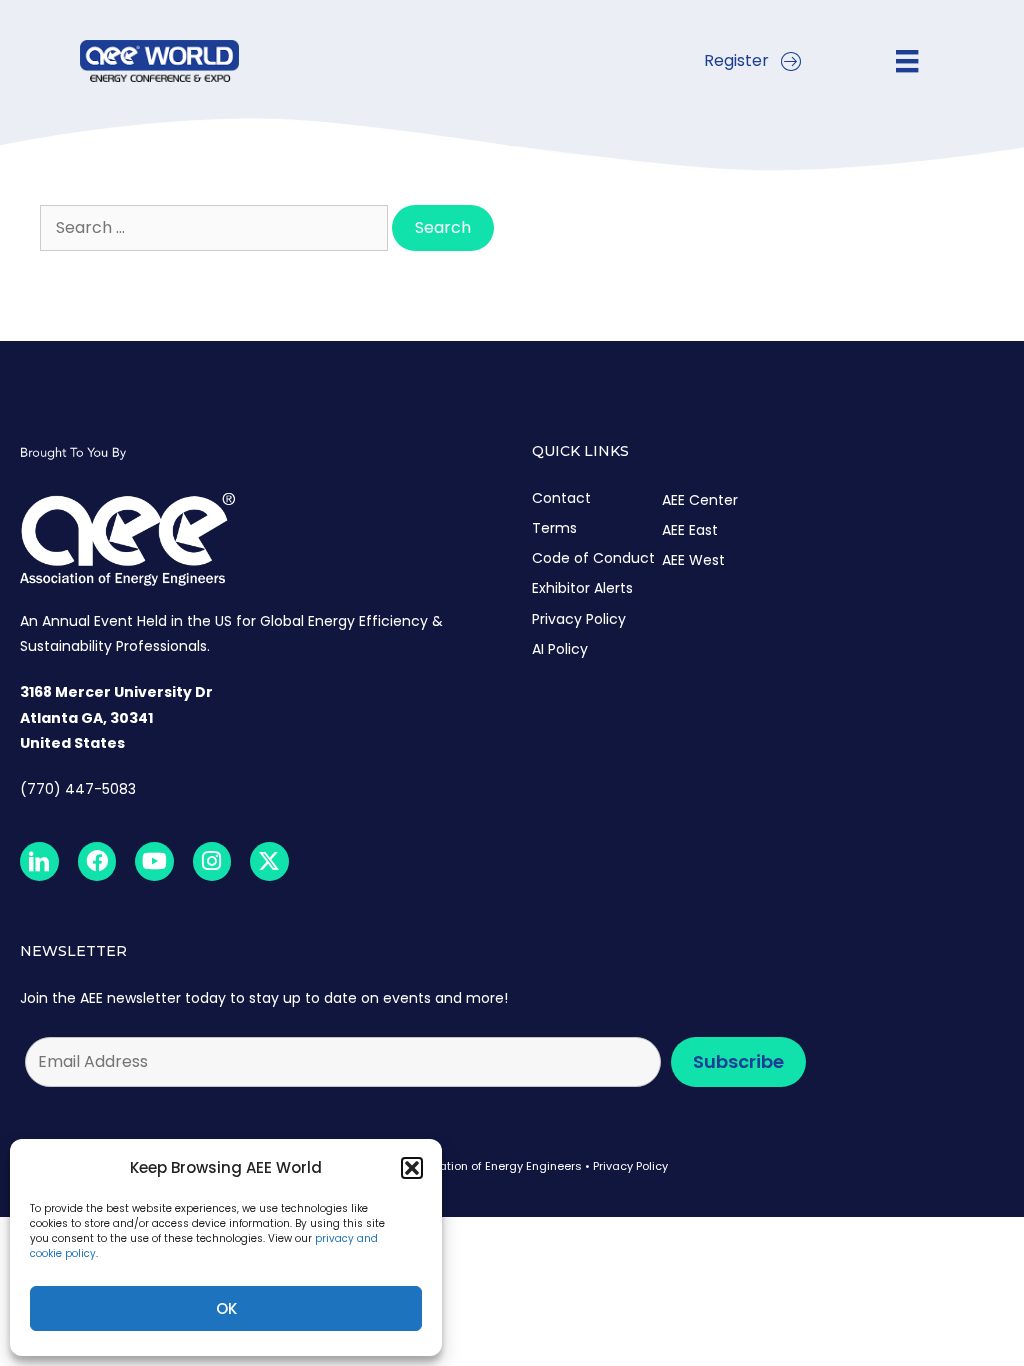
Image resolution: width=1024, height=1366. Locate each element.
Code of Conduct (593, 558)
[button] (412, 1168)
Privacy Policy (579, 619)
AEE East (690, 530)
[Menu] (907, 61)
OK (226, 1308)
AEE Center (700, 500)
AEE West (693, 560)
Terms (554, 528)
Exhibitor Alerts (582, 588)
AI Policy (560, 649)
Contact (561, 498)
